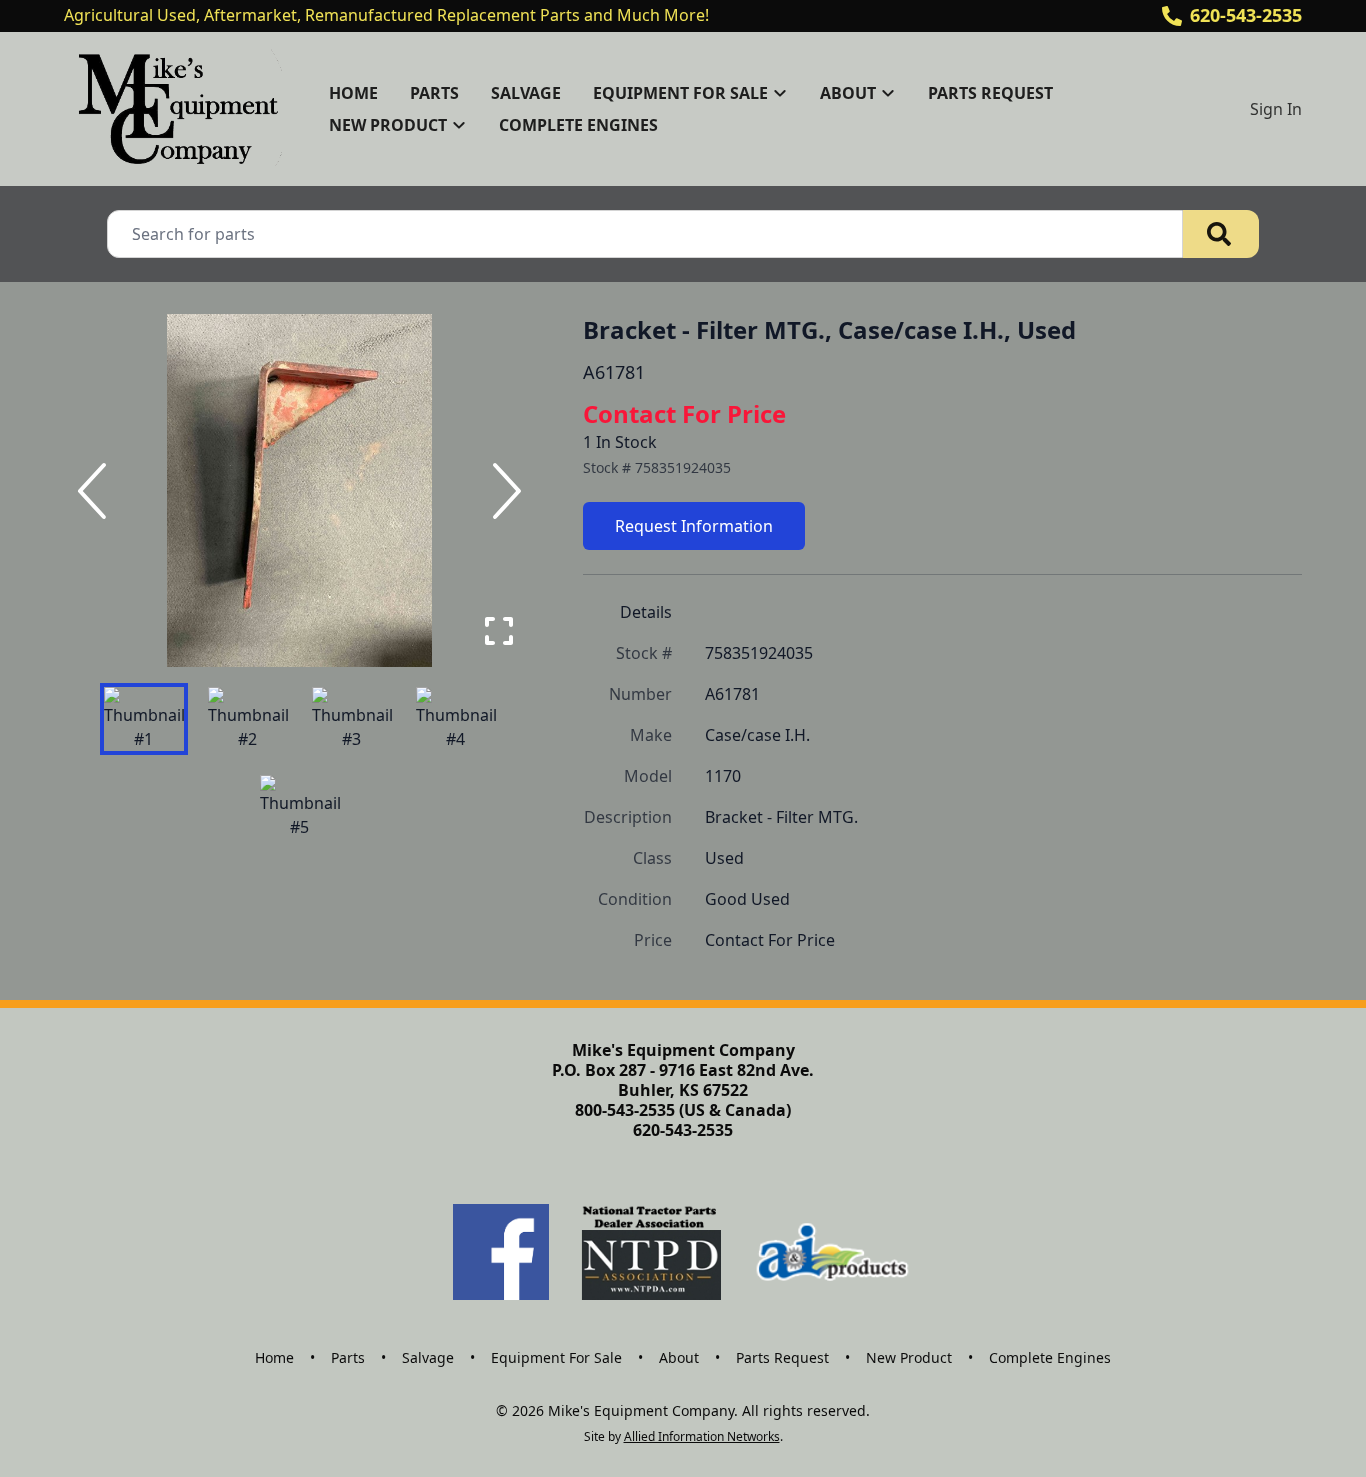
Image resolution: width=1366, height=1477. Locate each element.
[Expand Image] (499, 631)
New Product (909, 1357)
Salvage (526, 93)
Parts (434, 93)
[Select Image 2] (248, 719)
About (679, 1357)
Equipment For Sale (556, 1357)
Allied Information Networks (702, 1436)
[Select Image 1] (144, 719)
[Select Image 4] (456, 719)
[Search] (1221, 234)
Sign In (1276, 109)
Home (353, 93)
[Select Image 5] (300, 807)
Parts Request (990, 93)
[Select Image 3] (352, 719)
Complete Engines (578, 125)
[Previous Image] (96, 491)
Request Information (694, 526)
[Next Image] (503, 491)
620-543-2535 (1246, 15)
